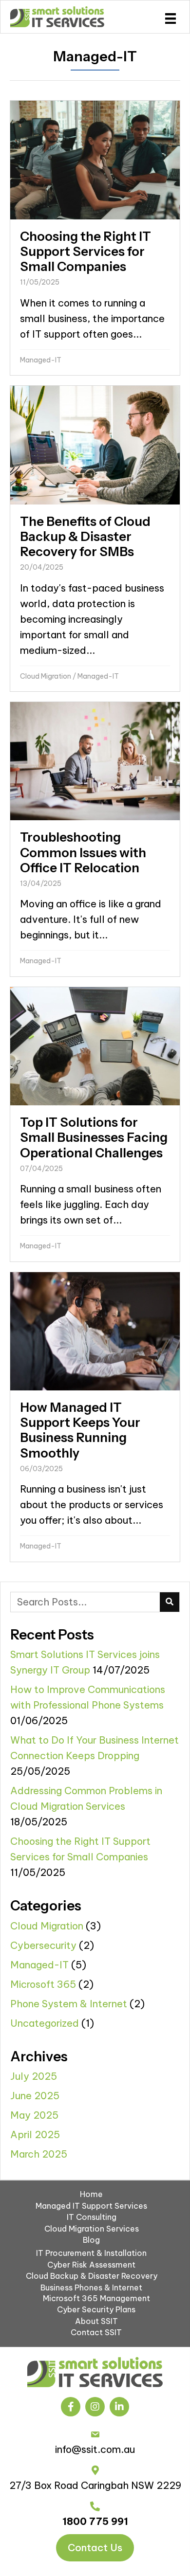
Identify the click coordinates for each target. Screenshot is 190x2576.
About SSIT (96, 2321)
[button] (71, 2407)
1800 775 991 (95, 2521)
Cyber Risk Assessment (91, 2265)
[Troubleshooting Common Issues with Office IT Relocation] (95, 839)
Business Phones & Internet (91, 2288)
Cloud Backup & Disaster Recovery (92, 2276)
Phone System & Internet (69, 2004)
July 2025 (34, 2076)
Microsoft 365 (43, 1984)
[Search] (170, 1602)
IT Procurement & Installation (91, 2253)
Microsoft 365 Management (96, 2298)
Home (91, 2194)
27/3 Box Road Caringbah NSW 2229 (95, 2485)
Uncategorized (45, 2023)
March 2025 (39, 2154)
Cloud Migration (46, 676)
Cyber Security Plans (96, 2309)
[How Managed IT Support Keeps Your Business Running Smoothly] (95, 1417)
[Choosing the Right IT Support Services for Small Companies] (95, 238)
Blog (91, 2240)
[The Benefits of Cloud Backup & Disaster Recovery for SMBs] (95, 539)
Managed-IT (41, 360)
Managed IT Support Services (91, 2206)
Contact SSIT (96, 2332)
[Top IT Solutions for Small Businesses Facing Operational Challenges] (95, 1124)
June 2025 (35, 2096)
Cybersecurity (43, 1945)
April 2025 (35, 2135)
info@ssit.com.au (95, 2449)
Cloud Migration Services (92, 2229)
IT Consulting (92, 2217)
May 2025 (34, 2115)
